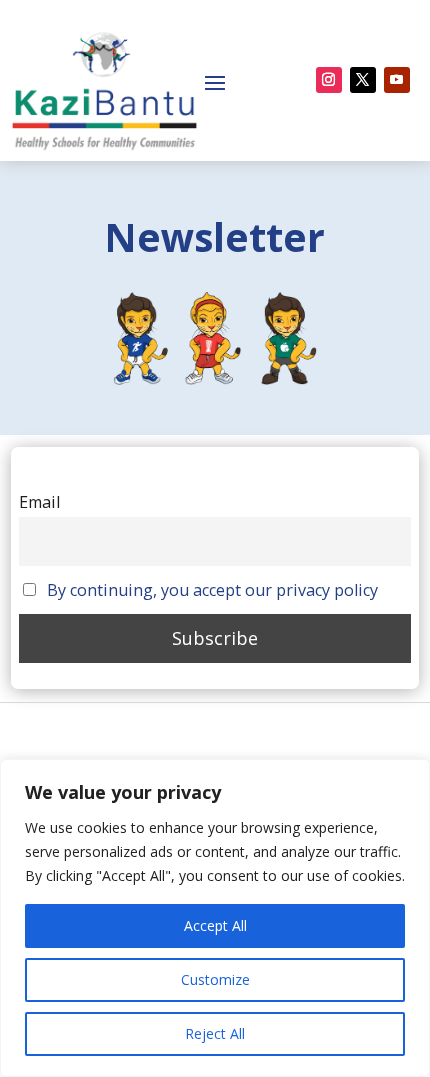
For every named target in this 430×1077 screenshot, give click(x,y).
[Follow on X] (363, 80)
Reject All (215, 1033)
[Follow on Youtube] (397, 80)
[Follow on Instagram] (329, 80)
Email (39, 502)
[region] (215, 918)
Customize (215, 979)
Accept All (215, 925)
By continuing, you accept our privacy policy (212, 590)
